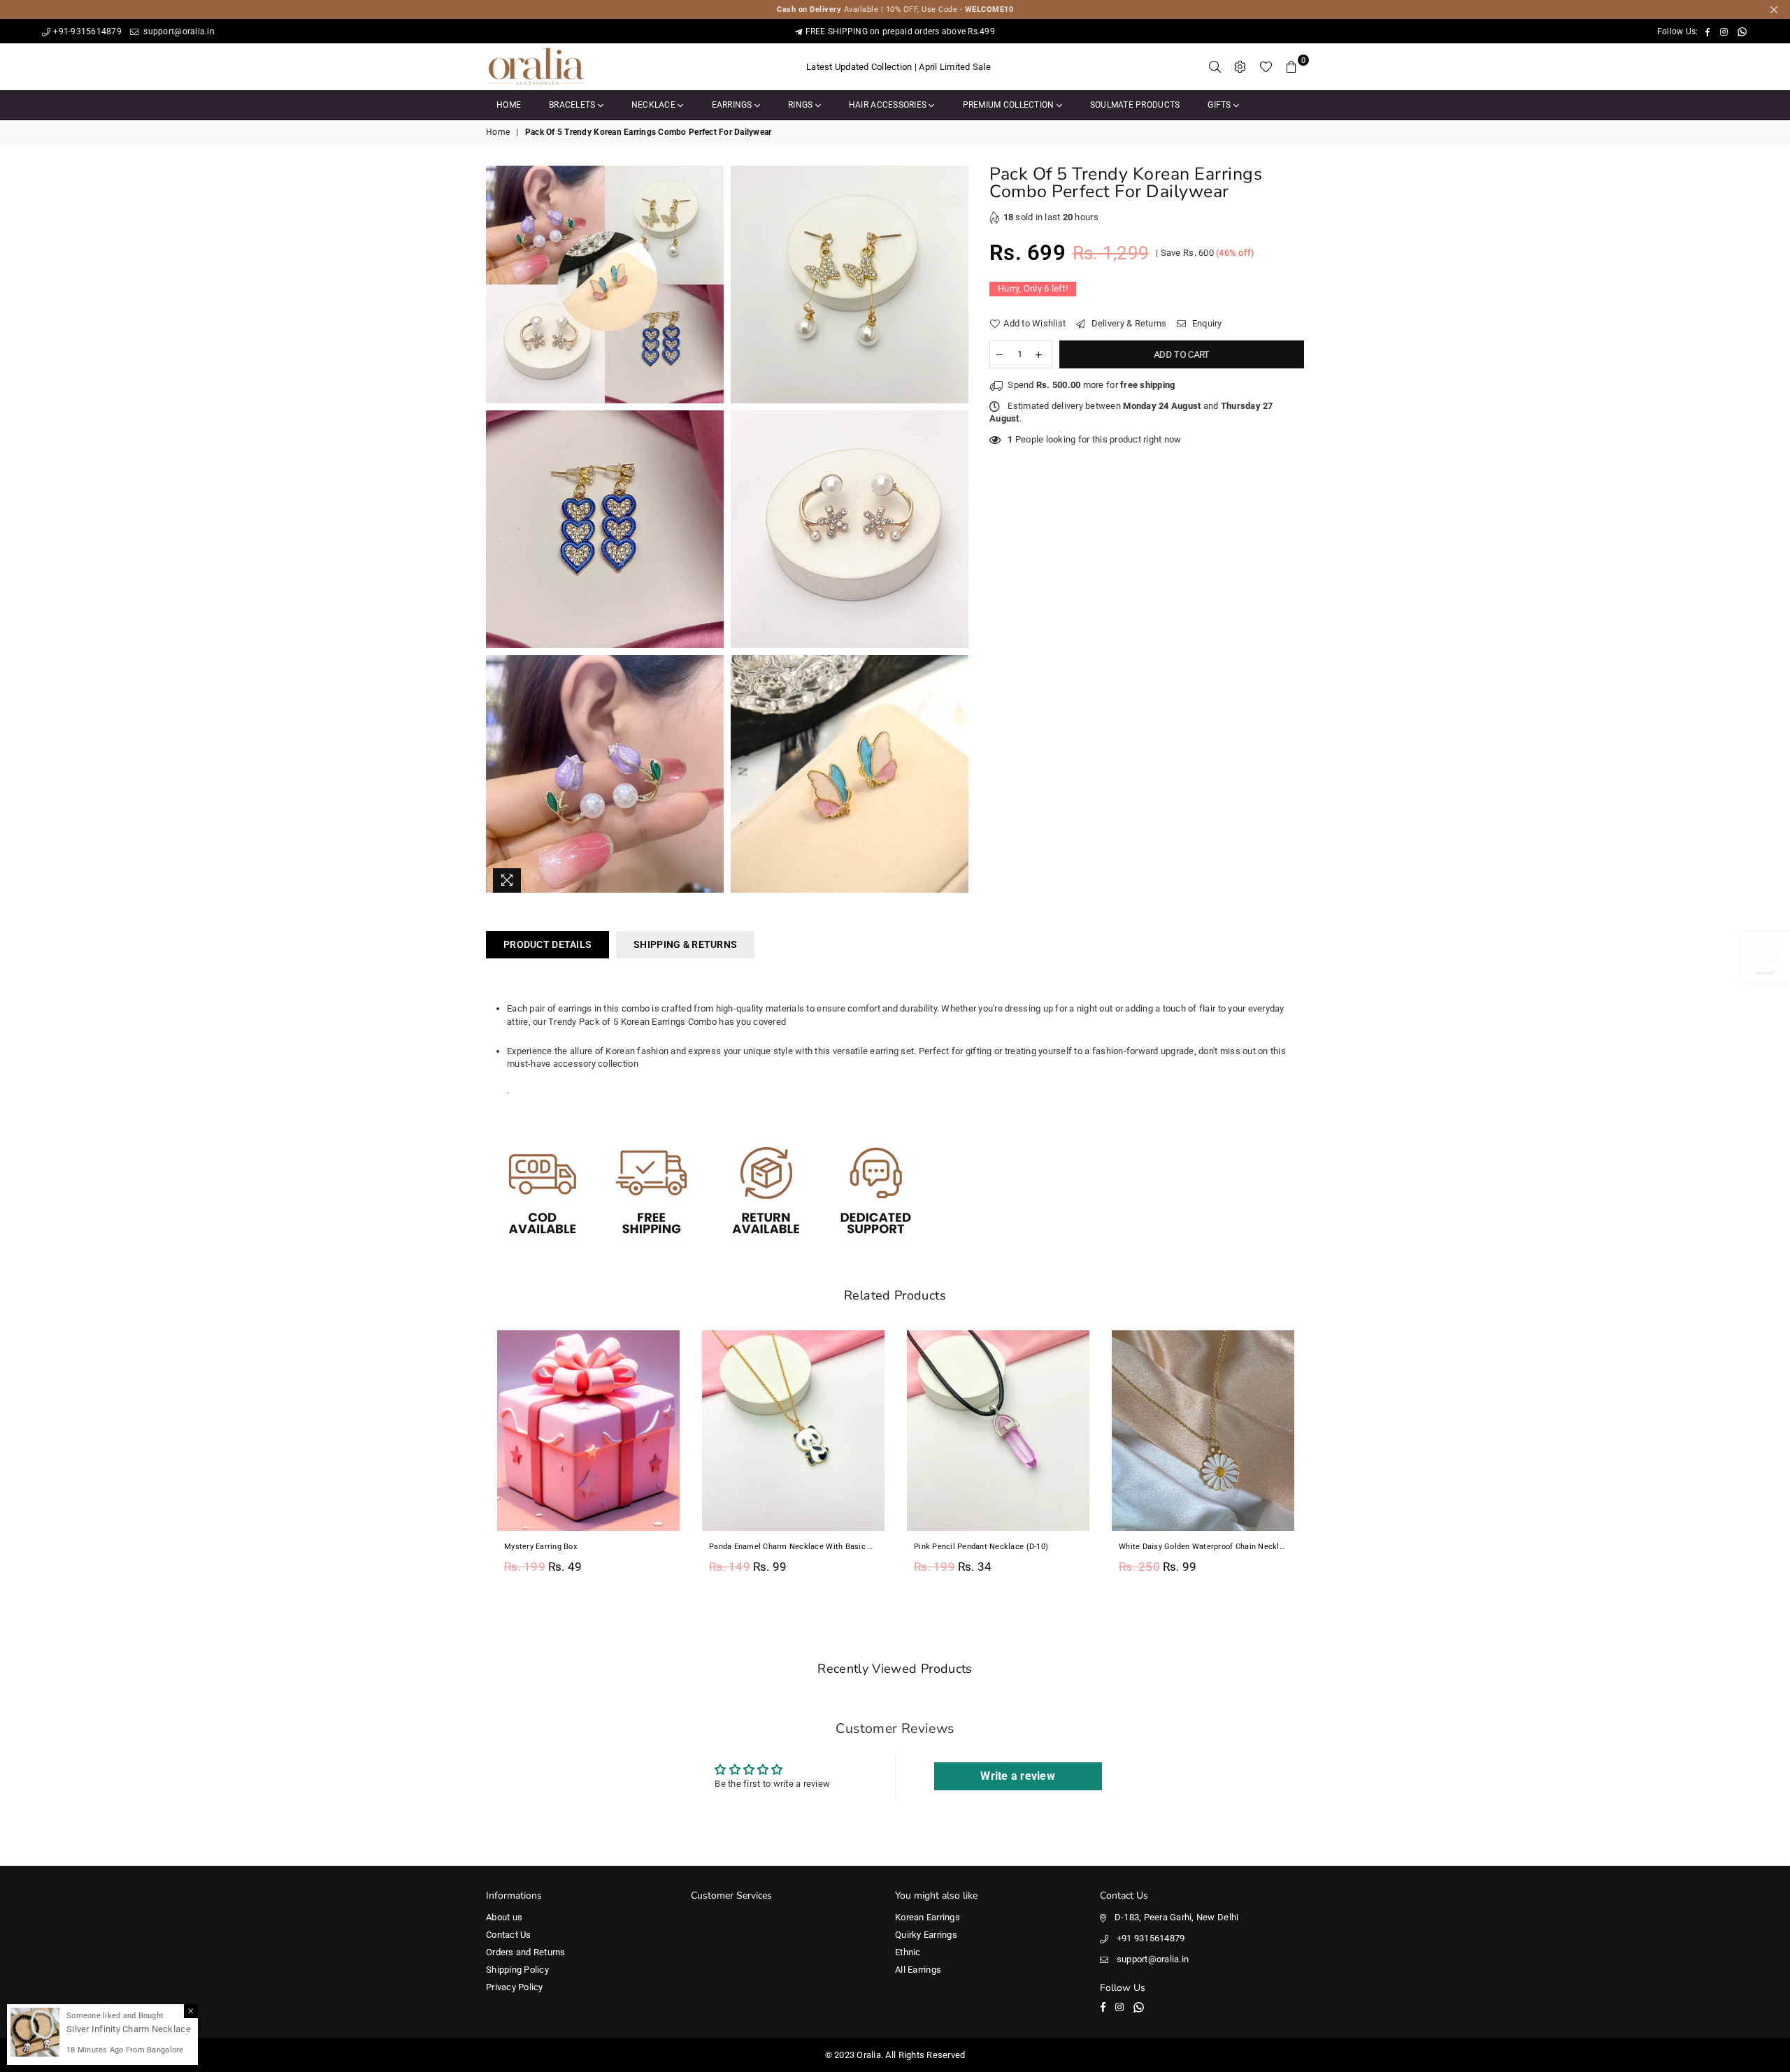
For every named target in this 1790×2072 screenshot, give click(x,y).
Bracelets (573, 105)
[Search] (1215, 67)
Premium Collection (1010, 105)
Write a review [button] (1018, 1776)
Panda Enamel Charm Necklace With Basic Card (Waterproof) (793, 1547)
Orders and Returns (526, 1952)
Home (509, 105)
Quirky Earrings (926, 1935)
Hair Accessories (889, 105)
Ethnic (908, 1952)
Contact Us (509, 1935)
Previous (470, 1460)
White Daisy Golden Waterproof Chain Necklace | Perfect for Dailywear (1203, 1547)
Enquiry (1206, 323)
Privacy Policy (515, 1987)
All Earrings (918, 1970)
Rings (802, 105)
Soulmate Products (1135, 105)
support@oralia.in (178, 31)
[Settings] (1240, 67)
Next (1320, 1460)
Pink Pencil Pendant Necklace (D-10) (981, 1547)
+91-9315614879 (87, 31)
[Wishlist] (1266, 67)
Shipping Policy (517, 1970)
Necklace (654, 105)
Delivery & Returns (1127, 323)
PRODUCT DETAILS (547, 944)
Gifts (1220, 105)
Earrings (733, 105)
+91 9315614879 (1151, 1938)
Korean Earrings (928, 1917)
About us (504, 1917)
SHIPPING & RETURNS (685, 944)
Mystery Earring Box (540, 1547)
